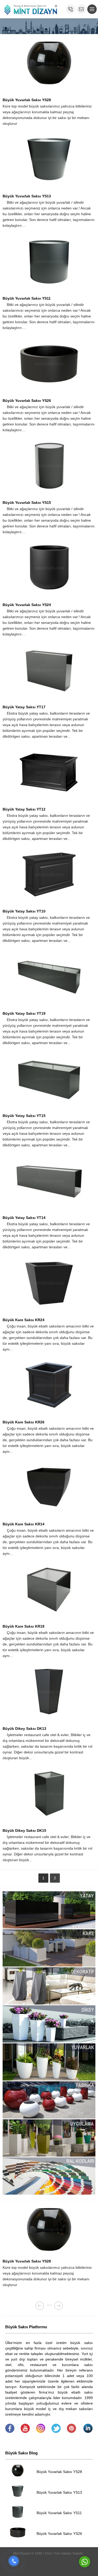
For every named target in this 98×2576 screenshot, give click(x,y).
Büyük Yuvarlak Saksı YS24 (27, 605)
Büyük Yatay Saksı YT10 (24, 911)
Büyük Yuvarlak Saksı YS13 (27, 196)
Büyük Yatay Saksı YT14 (24, 1218)
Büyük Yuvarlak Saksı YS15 (27, 503)
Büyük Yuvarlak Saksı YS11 (27, 298)
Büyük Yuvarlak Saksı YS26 (27, 401)
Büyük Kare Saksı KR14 (24, 1524)
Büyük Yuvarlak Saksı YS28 (27, 100)
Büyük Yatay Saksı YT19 (24, 1013)
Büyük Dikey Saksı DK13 (24, 1729)
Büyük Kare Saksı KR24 (24, 1320)
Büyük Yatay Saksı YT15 (24, 1116)
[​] (10, 2432)
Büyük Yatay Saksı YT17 (24, 707)
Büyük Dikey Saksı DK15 (24, 1830)
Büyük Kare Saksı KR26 (24, 1422)
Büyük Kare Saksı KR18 (24, 1626)
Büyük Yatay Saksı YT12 (24, 809)
